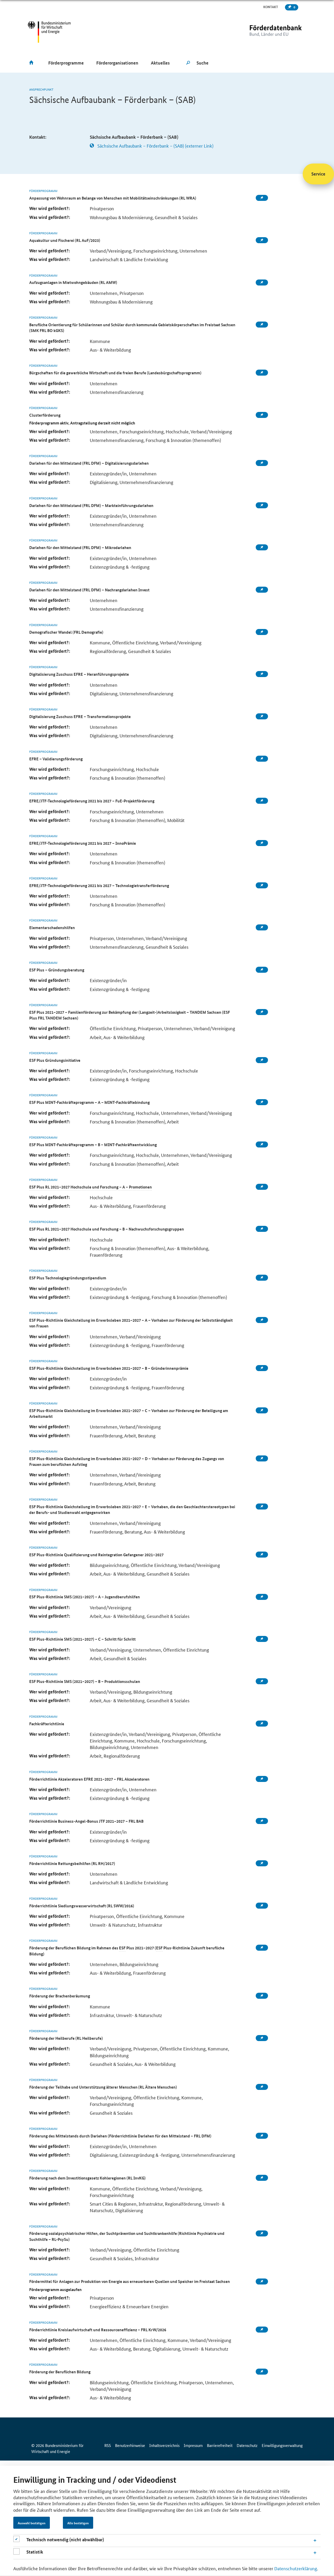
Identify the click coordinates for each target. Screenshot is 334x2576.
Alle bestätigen (78, 2523)
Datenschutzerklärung (296, 2568)
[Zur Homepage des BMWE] (49, 32)
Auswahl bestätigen (32, 2523)
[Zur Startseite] (265, 32)
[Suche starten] (188, 63)
